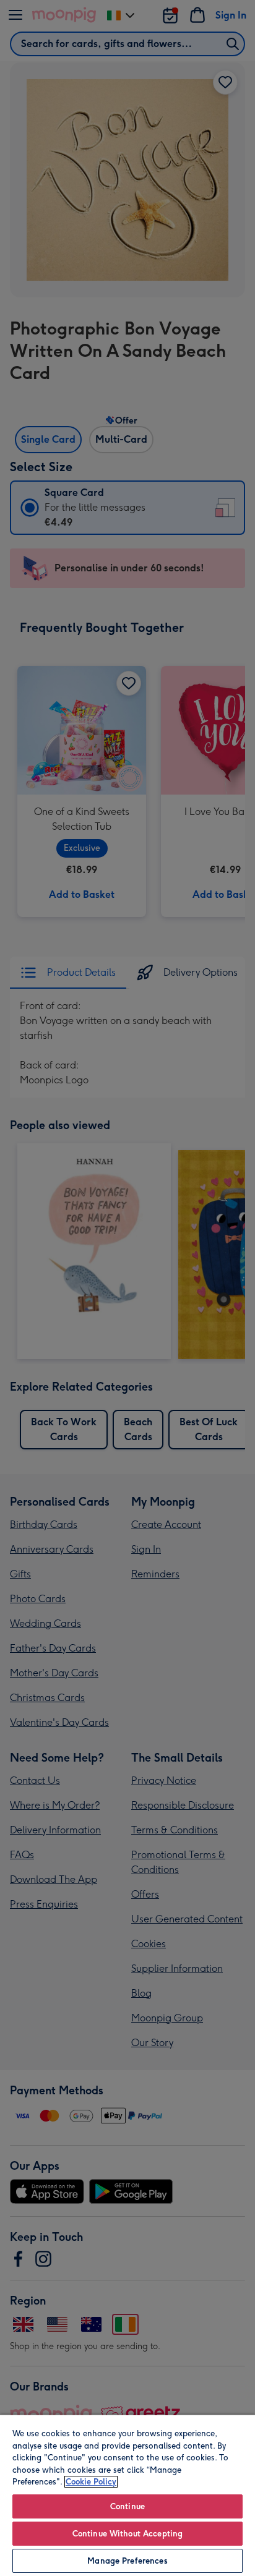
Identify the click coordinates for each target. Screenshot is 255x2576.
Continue (127, 2506)
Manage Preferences (127, 2561)
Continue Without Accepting (127, 2534)
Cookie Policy (91, 2482)
